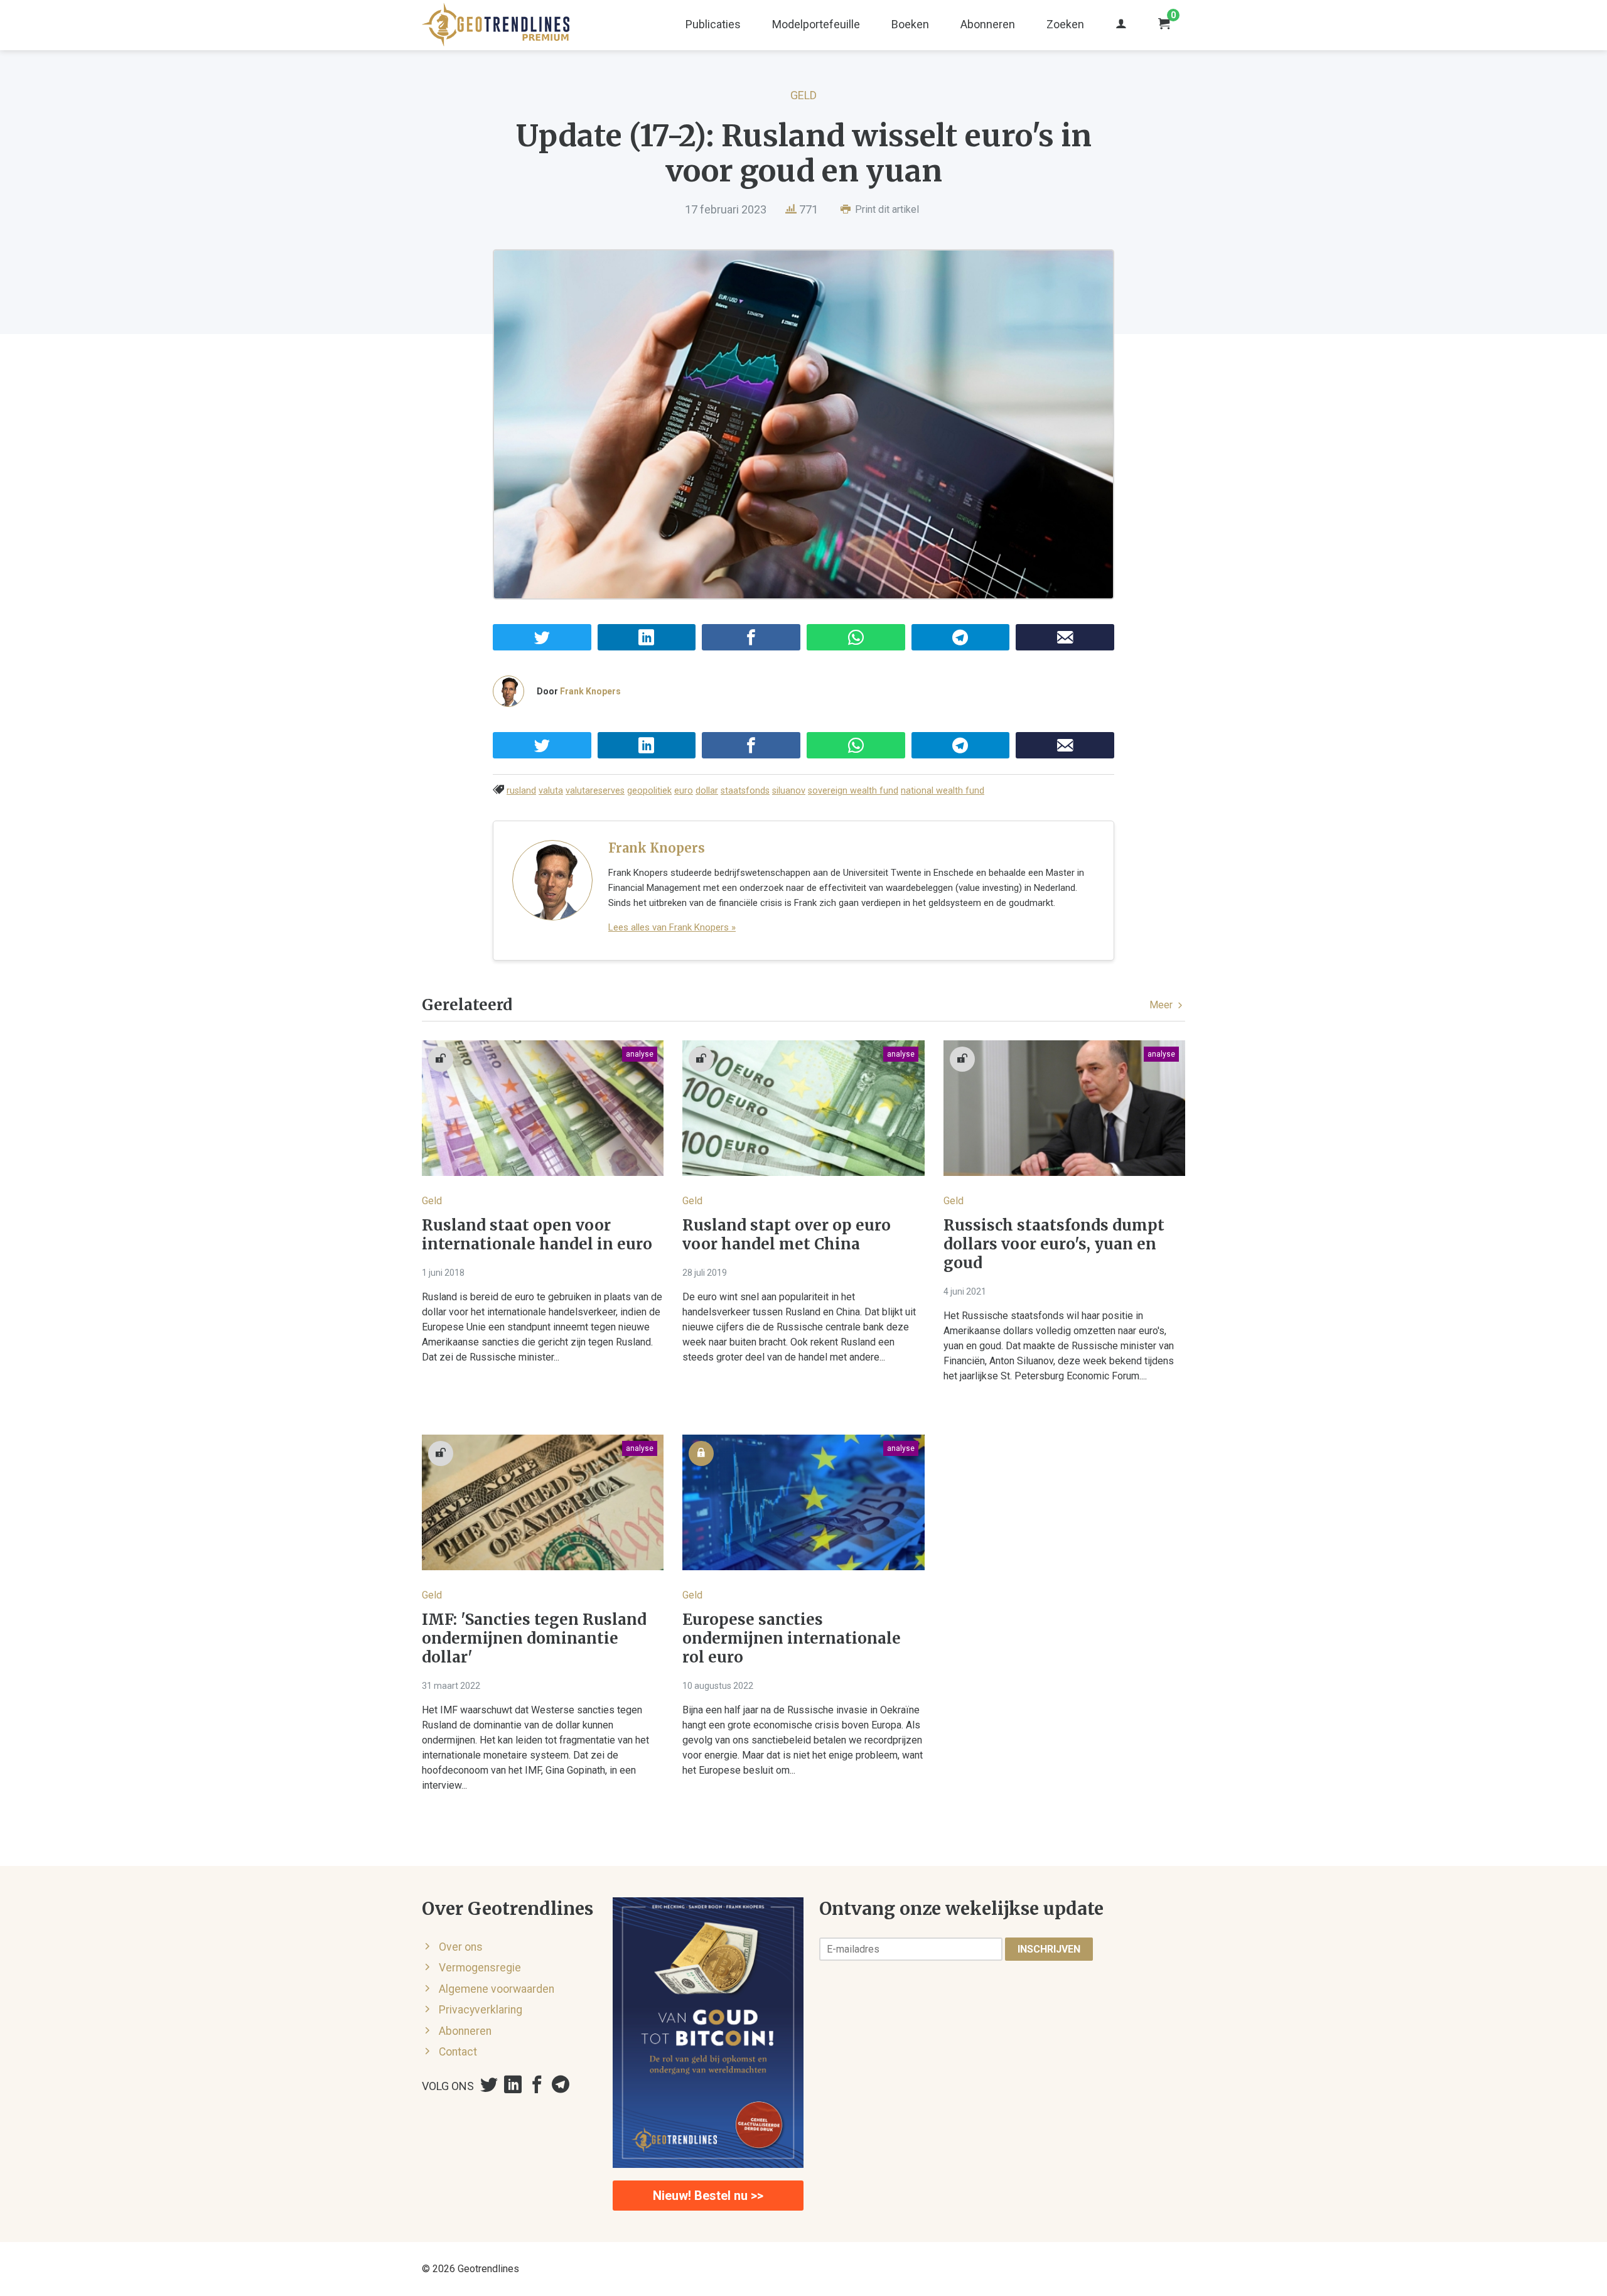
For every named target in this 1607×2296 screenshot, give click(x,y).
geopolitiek (649, 791)
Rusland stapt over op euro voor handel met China (787, 1235)
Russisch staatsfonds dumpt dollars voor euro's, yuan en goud (1054, 1244)
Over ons (461, 1947)
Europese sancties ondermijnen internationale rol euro (792, 1639)
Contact (458, 2052)
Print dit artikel (886, 209)
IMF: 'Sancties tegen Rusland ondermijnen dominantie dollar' (534, 1639)
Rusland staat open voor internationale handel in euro (537, 1235)
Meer (1162, 1005)
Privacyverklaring (481, 2010)
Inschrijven (1049, 1949)
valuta (551, 791)
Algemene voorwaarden (497, 1989)
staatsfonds (745, 791)
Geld (803, 95)
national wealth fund (943, 791)
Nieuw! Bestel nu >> (708, 2196)
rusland (521, 791)
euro (684, 791)
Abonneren (988, 24)
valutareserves (595, 791)
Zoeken (1065, 24)
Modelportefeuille (816, 24)
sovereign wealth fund (853, 791)
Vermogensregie (480, 1968)
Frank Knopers (590, 691)
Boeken (910, 24)
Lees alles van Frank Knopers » (672, 927)
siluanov (789, 791)
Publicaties (713, 24)
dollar (707, 791)
